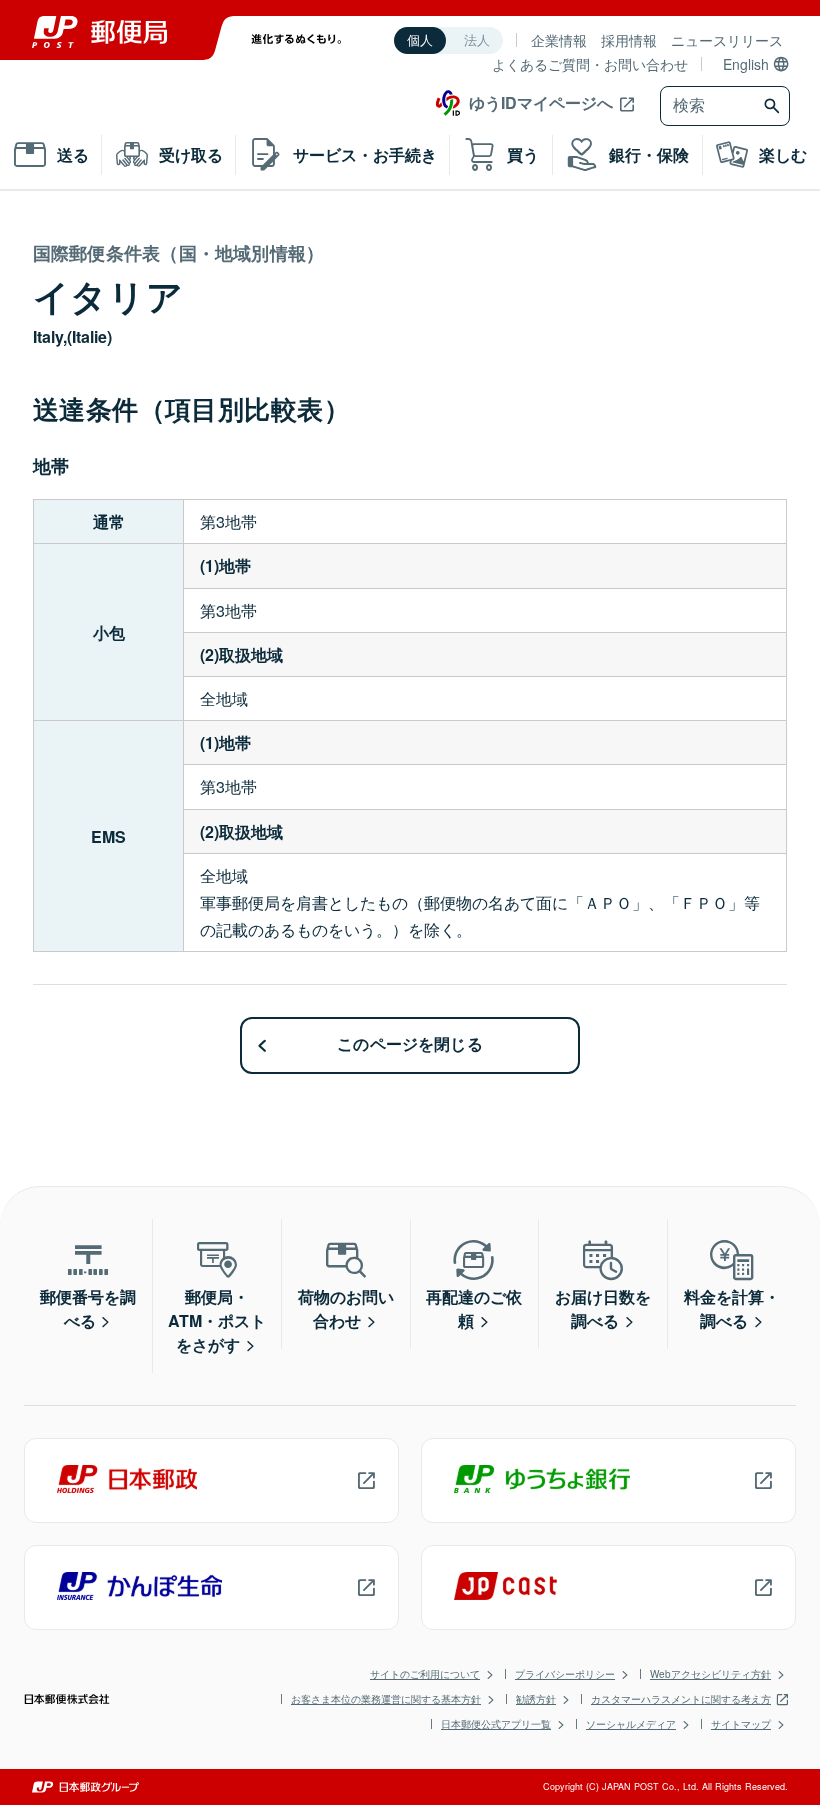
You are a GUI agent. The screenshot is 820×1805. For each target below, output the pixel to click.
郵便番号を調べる (88, 1308)
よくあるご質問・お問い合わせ (590, 64)
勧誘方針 (536, 1699)
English (746, 64)
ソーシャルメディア (631, 1724)
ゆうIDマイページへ (541, 102)
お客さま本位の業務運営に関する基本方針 (386, 1699)
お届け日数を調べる (603, 1308)
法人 (477, 40)
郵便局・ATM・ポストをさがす (217, 1320)
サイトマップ (741, 1724)
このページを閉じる (410, 1044)
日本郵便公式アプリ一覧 (496, 1724)
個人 (420, 40)
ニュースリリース (727, 40)
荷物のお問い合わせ (346, 1308)
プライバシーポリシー (565, 1674)
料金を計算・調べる (732, 1308)
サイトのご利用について (425, 1674)
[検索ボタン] (774, 106)
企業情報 (559, 40)
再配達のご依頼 (474, 1308)
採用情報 (629, 40)
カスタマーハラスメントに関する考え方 (681, 1699)
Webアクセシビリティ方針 (710, 1674)
